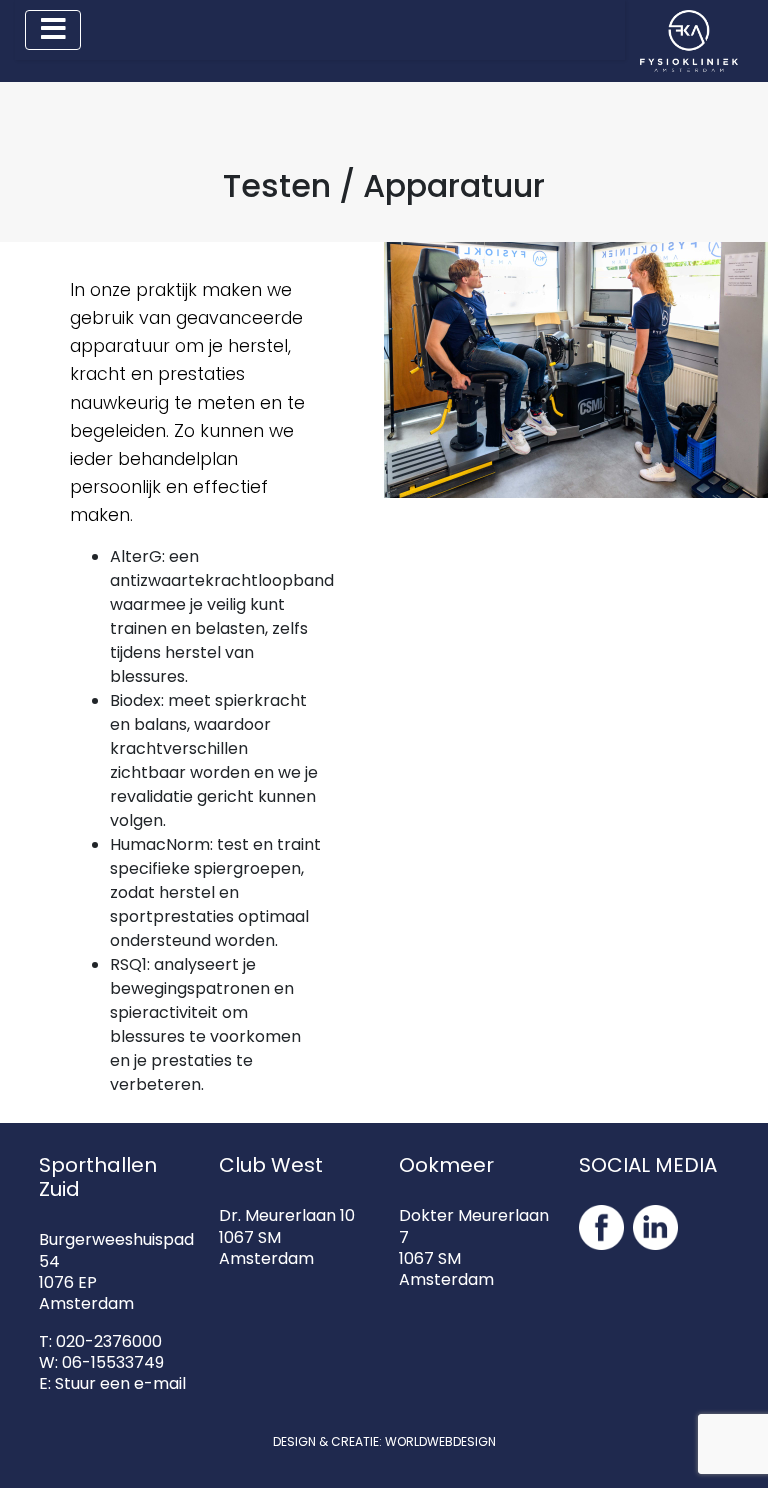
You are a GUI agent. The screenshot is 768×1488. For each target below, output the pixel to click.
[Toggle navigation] (53, 30)
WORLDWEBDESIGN (440, 1441)
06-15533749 (113, 1362)
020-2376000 (109, 1341)
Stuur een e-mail (120, 1383)
